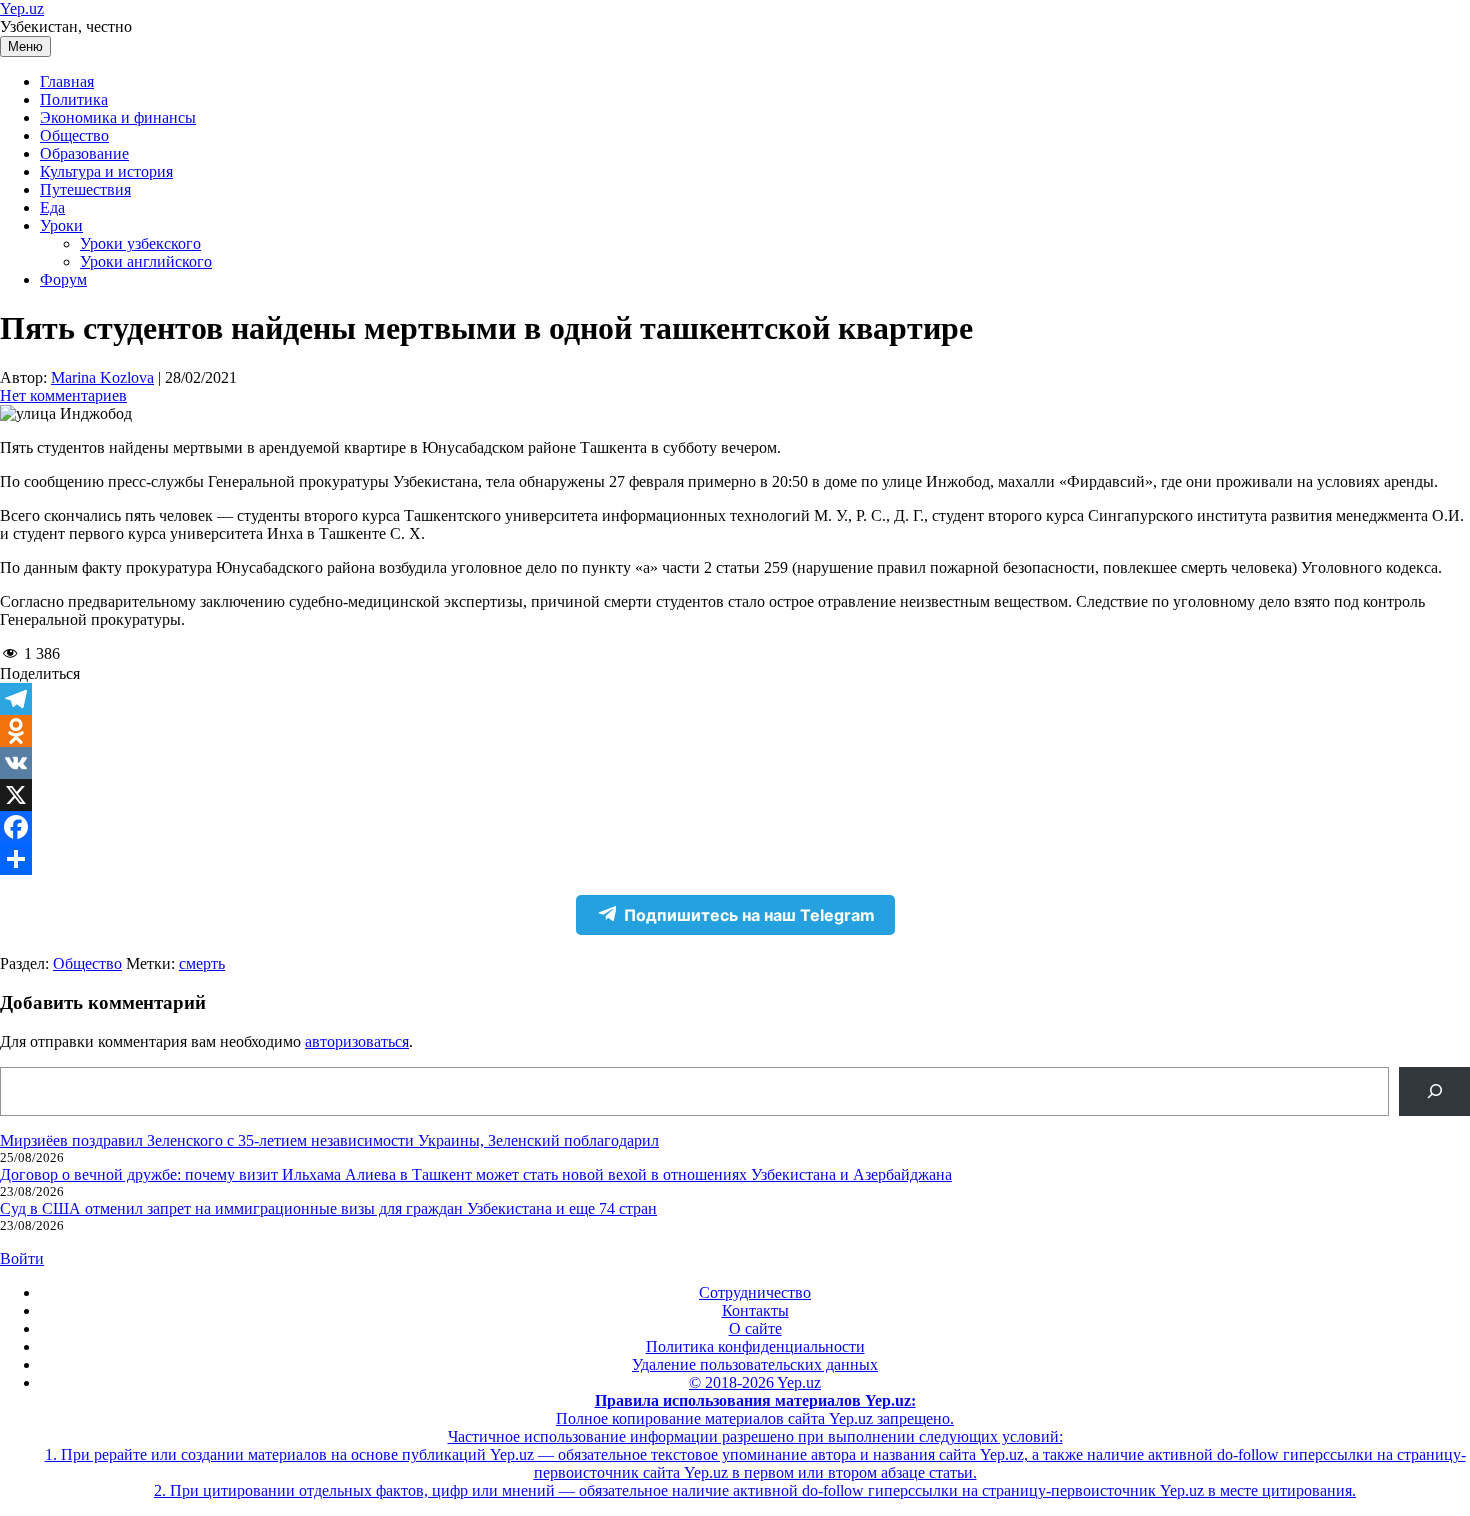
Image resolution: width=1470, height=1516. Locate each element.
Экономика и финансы (118, 117)
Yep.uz (22, 8)
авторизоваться (357, 1041)
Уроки (61, 225)
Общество (74, 135)
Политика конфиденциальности (755, 1346)
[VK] (735, 763)
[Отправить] (735, 859)
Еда (52, 207)
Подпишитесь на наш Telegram (749, 915)
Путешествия (85, 189)
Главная (67, 81)
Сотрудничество (755, 1292)
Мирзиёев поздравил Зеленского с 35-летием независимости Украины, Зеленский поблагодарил (329, 1140)
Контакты (755, 1310)
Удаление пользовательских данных (755, 1364)
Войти (22, 1258)
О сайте (755, 1328)
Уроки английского (146, 261)
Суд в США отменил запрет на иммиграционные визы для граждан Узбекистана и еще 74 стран (328, 1208)
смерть (202, 963)
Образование (84, 153)
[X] (735, 795)
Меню (25, 46)
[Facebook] (735, 827)
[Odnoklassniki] (735, 731)
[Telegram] (735, 699)
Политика (74, 99)
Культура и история (106, 171)
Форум (63, 279)
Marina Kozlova (102, 377)
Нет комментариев (63, 395)
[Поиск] (1434, 1091)
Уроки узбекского (140, 243)
